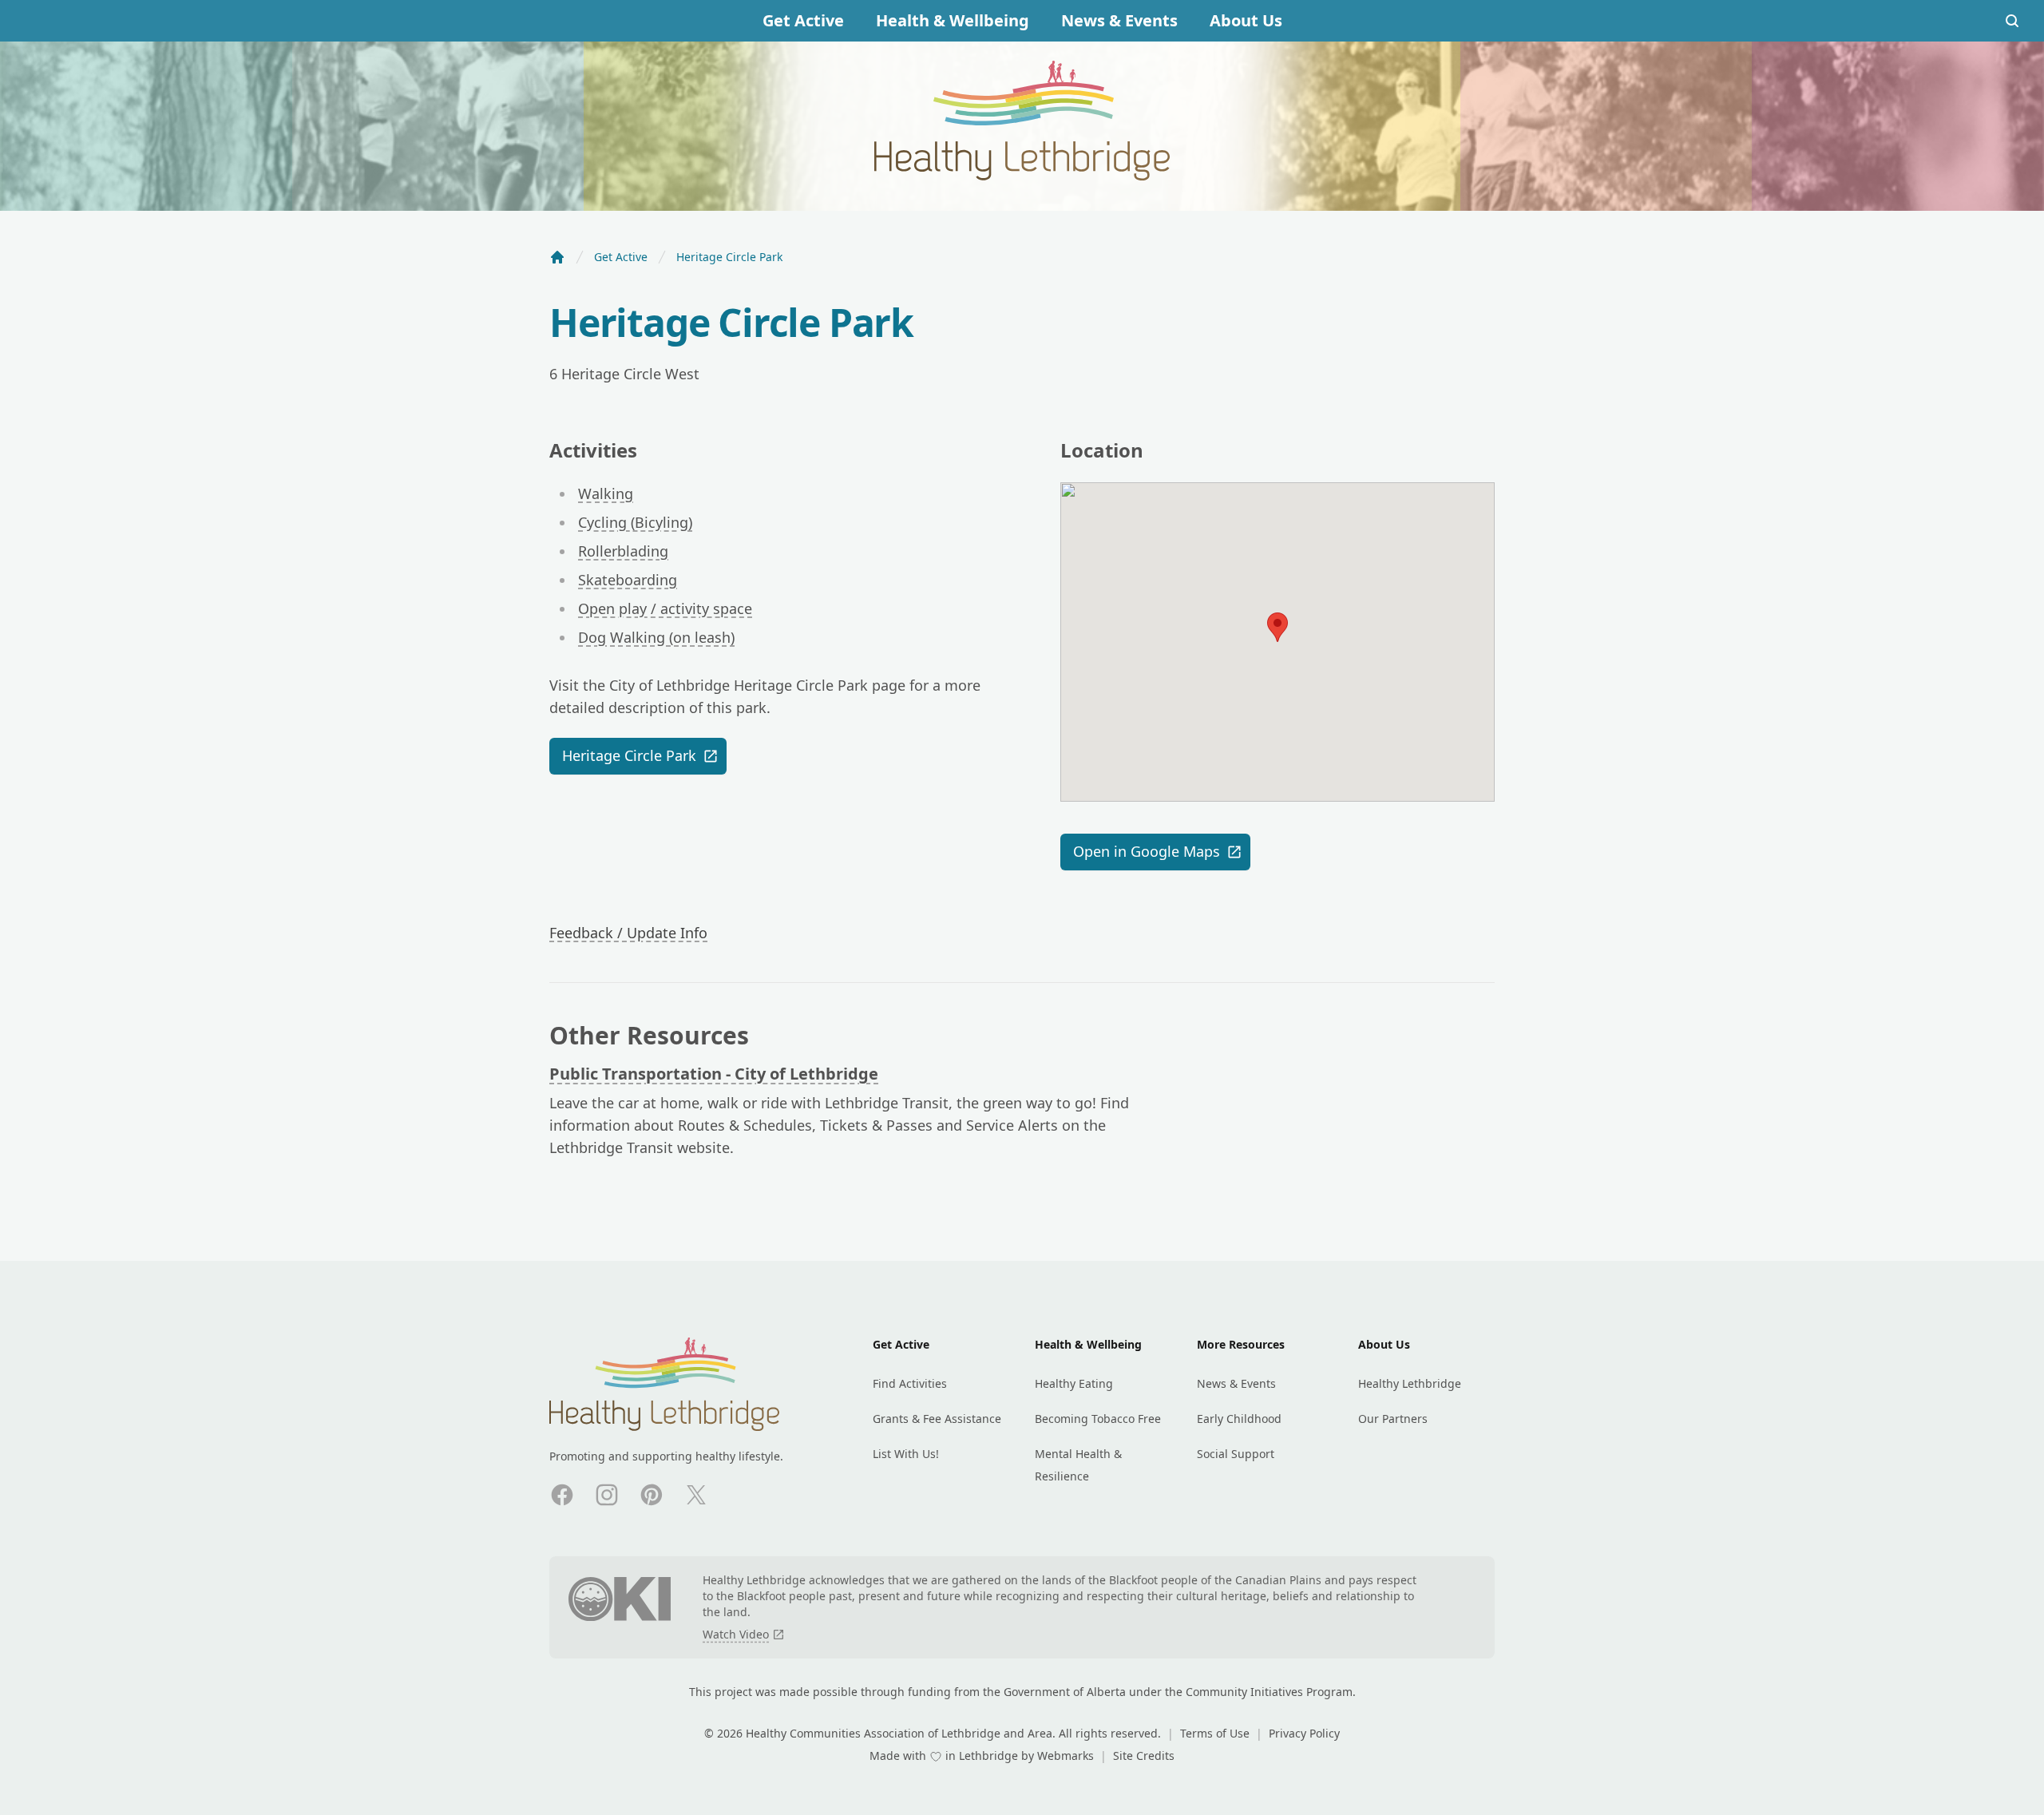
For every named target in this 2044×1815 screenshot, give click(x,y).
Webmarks (1067, 1756)
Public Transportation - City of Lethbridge (714, 1074)
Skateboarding (628, 580)
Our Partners (1393, 1419)
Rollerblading (623, 551)
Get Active (803, 20)
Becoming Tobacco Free (1098, 1419)
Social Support (1236, 1454)
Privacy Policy (1304, 1733)
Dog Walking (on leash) (656, 637)
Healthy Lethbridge (1410, 1383)
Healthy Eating (1074, 1383)
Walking (606, 493)
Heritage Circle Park (629, 755)
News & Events (1119, 20)
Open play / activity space (665, 608)
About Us (1246, 20)
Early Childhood (1239, 1419)
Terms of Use (1216, 1733)
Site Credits (1144, 1756)
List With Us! (906, 1454)
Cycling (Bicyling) (635, 522)
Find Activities (910, 1383)
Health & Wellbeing (953, 20)
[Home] (557, 257)
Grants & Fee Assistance (937, 1419)
